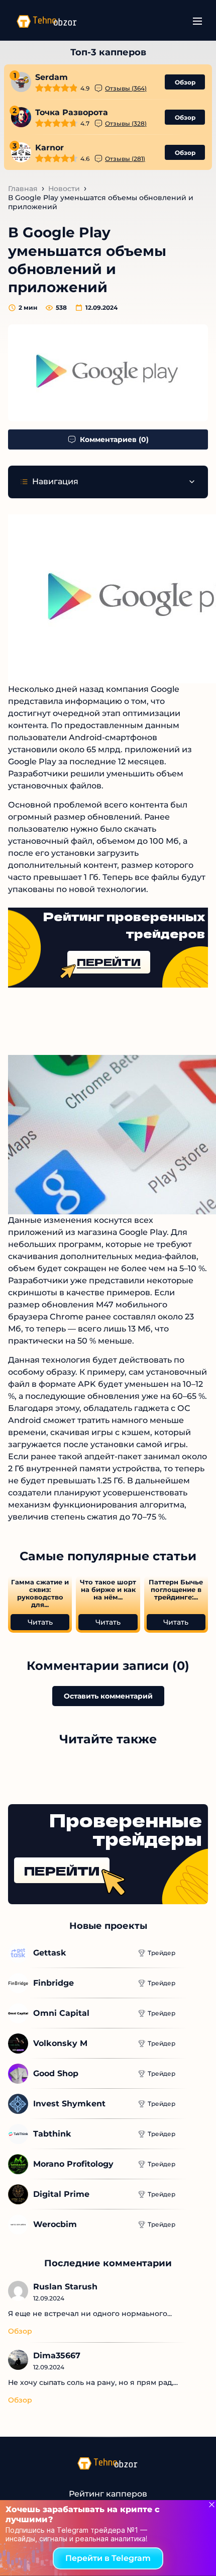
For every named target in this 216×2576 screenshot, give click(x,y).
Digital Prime (61, 2194)
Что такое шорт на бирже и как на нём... (108, 1590)
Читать (40, 1622)
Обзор (185, 82)
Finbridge (53, 1983)
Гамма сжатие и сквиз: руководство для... (40, 1593)
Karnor (49, 148)
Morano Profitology (73, 2164)
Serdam (51, 77)
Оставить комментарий (108, 1696)
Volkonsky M (60, 2043)
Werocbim (55, 2224)
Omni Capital (61, 2013)
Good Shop (56, 2073)
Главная (23, 189)
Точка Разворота (72, 112)
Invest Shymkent (69, 2104)
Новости (64, 189)
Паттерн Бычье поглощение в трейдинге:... (176, 1590)
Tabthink (52, 2134)
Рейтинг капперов (108, 2494)
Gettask (50, 1953)
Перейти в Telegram (108, 2558)
